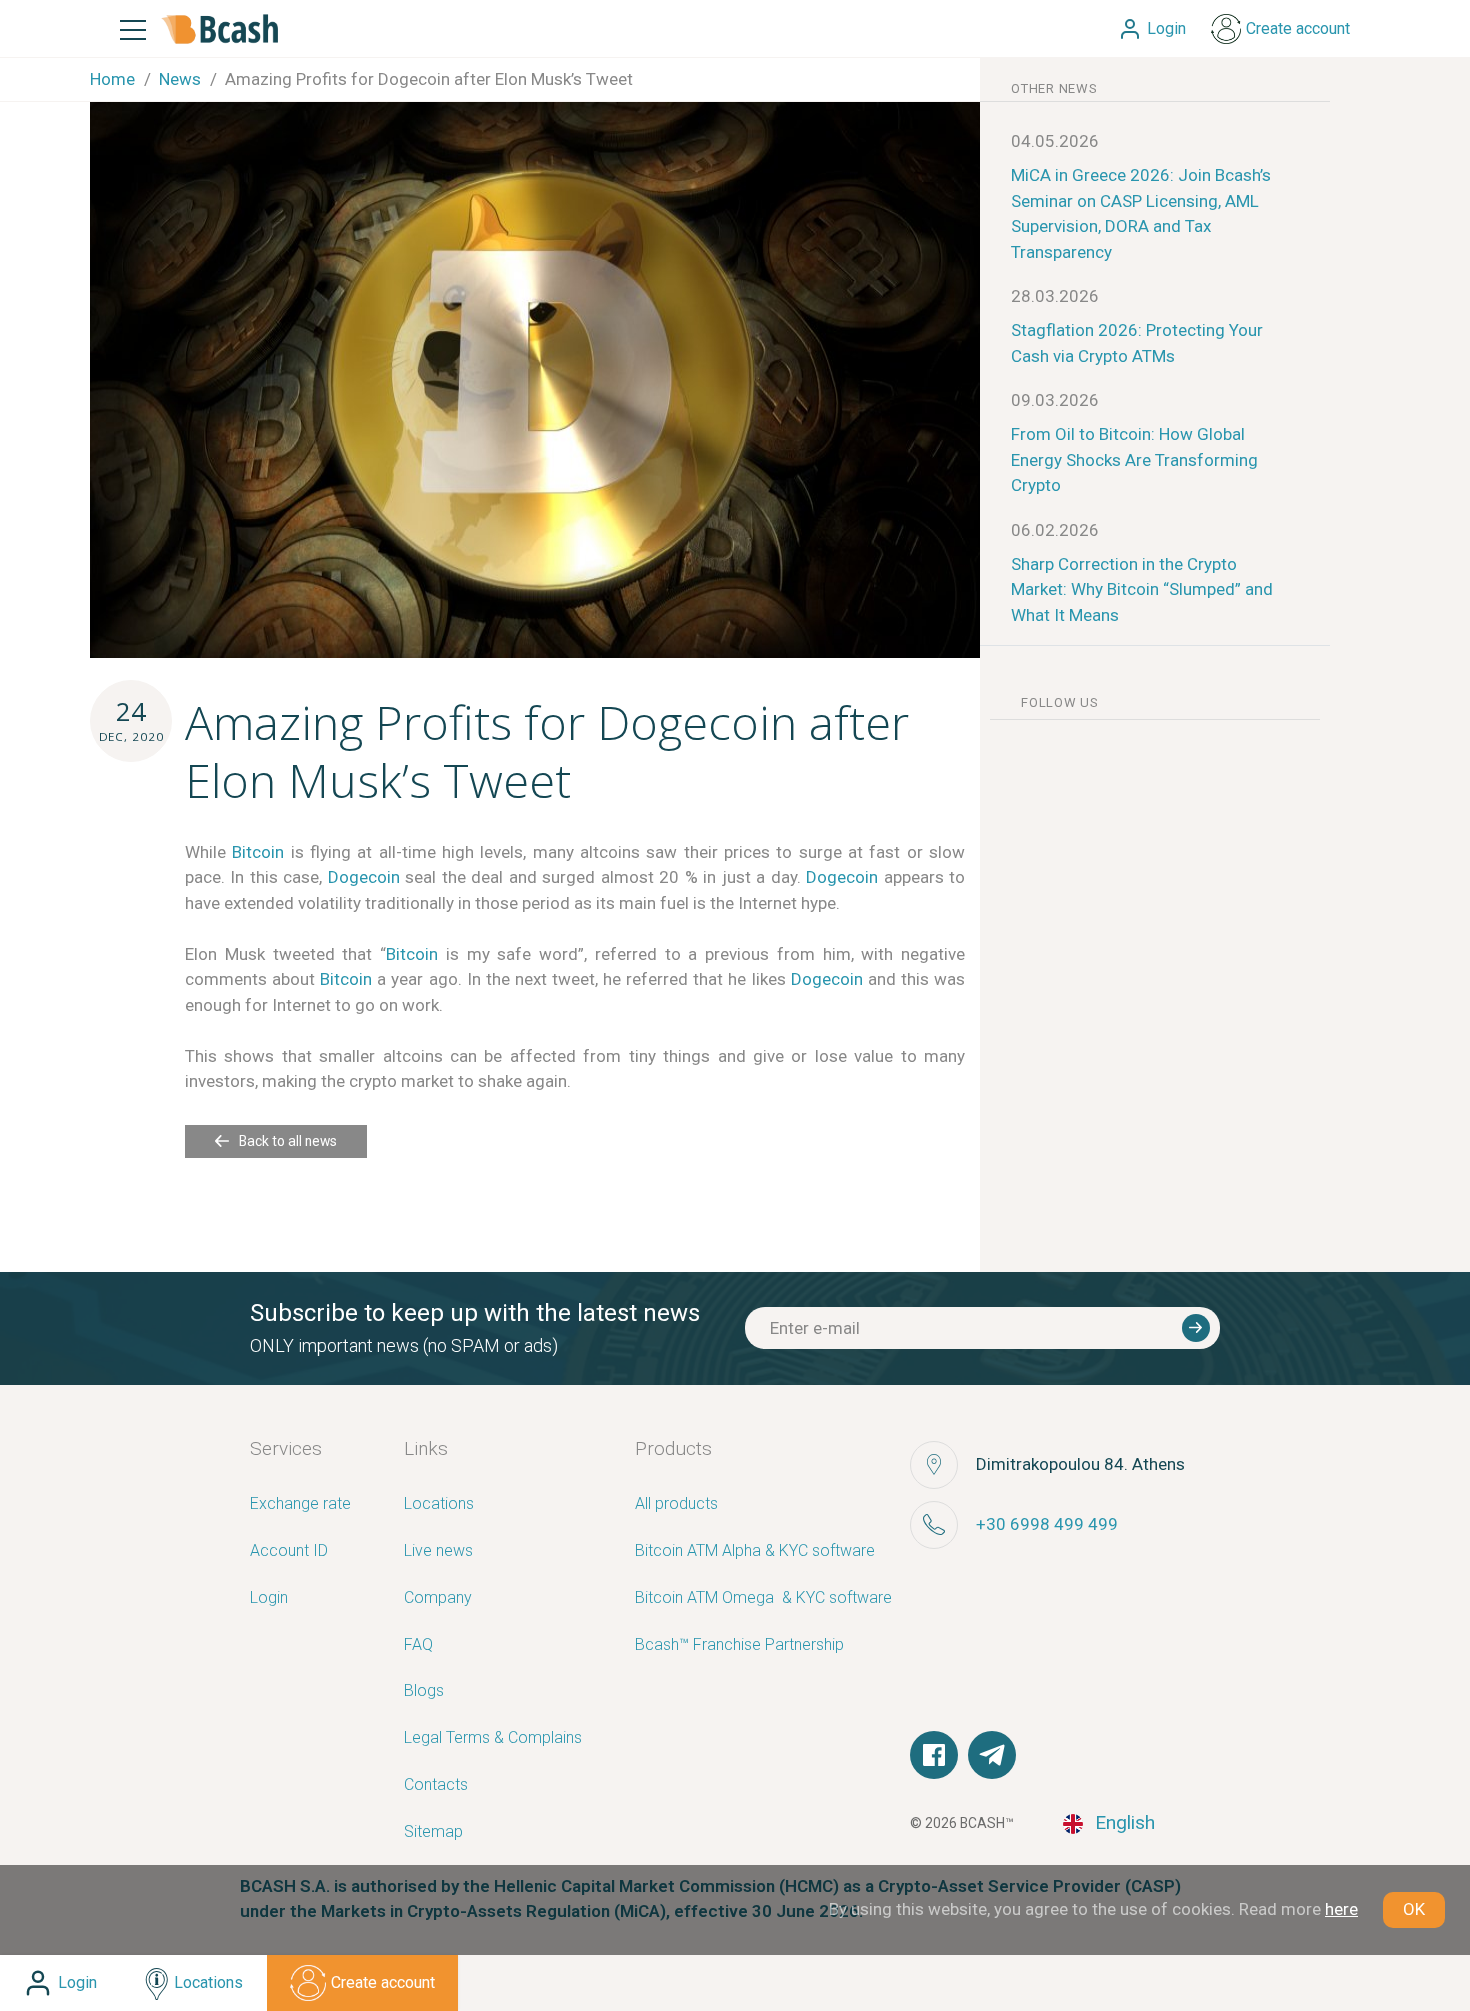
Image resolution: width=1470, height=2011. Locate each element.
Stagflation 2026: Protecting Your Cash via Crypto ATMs (1137, 343)
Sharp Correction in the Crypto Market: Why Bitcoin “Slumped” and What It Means (1142, 589)
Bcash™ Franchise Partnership (739, 1645)
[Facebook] (934, 1755)
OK (1414, 1909)
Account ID (289, 1551)
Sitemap (433, 1832)
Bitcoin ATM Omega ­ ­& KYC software (763, 1598)
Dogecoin (364, 877)
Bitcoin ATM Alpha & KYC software (755, 1551)
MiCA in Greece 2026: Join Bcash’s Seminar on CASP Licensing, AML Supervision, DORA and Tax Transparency (1141, 213)
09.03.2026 (1055, 400)
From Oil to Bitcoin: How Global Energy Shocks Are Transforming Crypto (1134, 459)
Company (438, 1598)
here (1341, 1909)
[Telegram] (992, 1755)
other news (1054, 88)
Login (269, 1598)
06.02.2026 (1055, 530)
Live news (438, 1551)
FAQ (418, 1645)
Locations (439, 1504)
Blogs (424, 1691)
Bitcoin (258, 852)
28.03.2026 (1055, 296)
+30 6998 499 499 (1047, 1524)
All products (676, 1504)
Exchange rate (300, 1504)
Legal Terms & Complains (493, 1738)
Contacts (436, 1785)
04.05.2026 (1055, 141)
